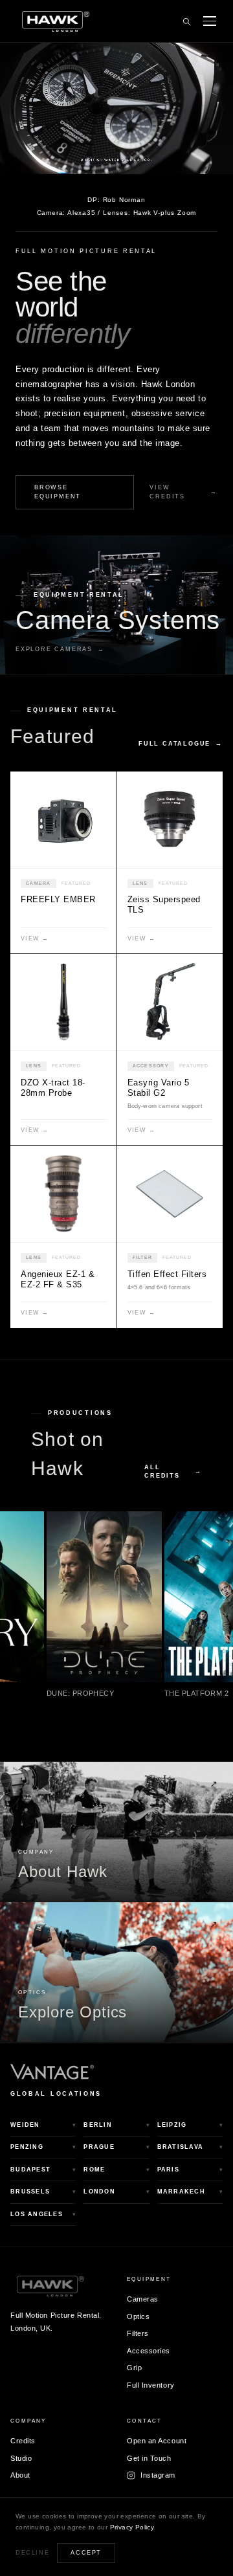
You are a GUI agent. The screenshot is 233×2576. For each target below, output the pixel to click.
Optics (138, 2316)
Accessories (149, 2351)
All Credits (173, 1471)
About (20, 2475)
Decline (32, 2553)
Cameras (143, 2299)
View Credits (183, 492)
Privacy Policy (132, 2527)
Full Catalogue (181, 744)
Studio (21, 2458)
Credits (23, 2441)
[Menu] (210, 21)
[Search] (186, 21)
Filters (138, 2333)
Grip (134, 2368)
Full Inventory (151, 2385)
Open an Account (157, 2441)
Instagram (158, 2475)
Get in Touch (149, 2458)
